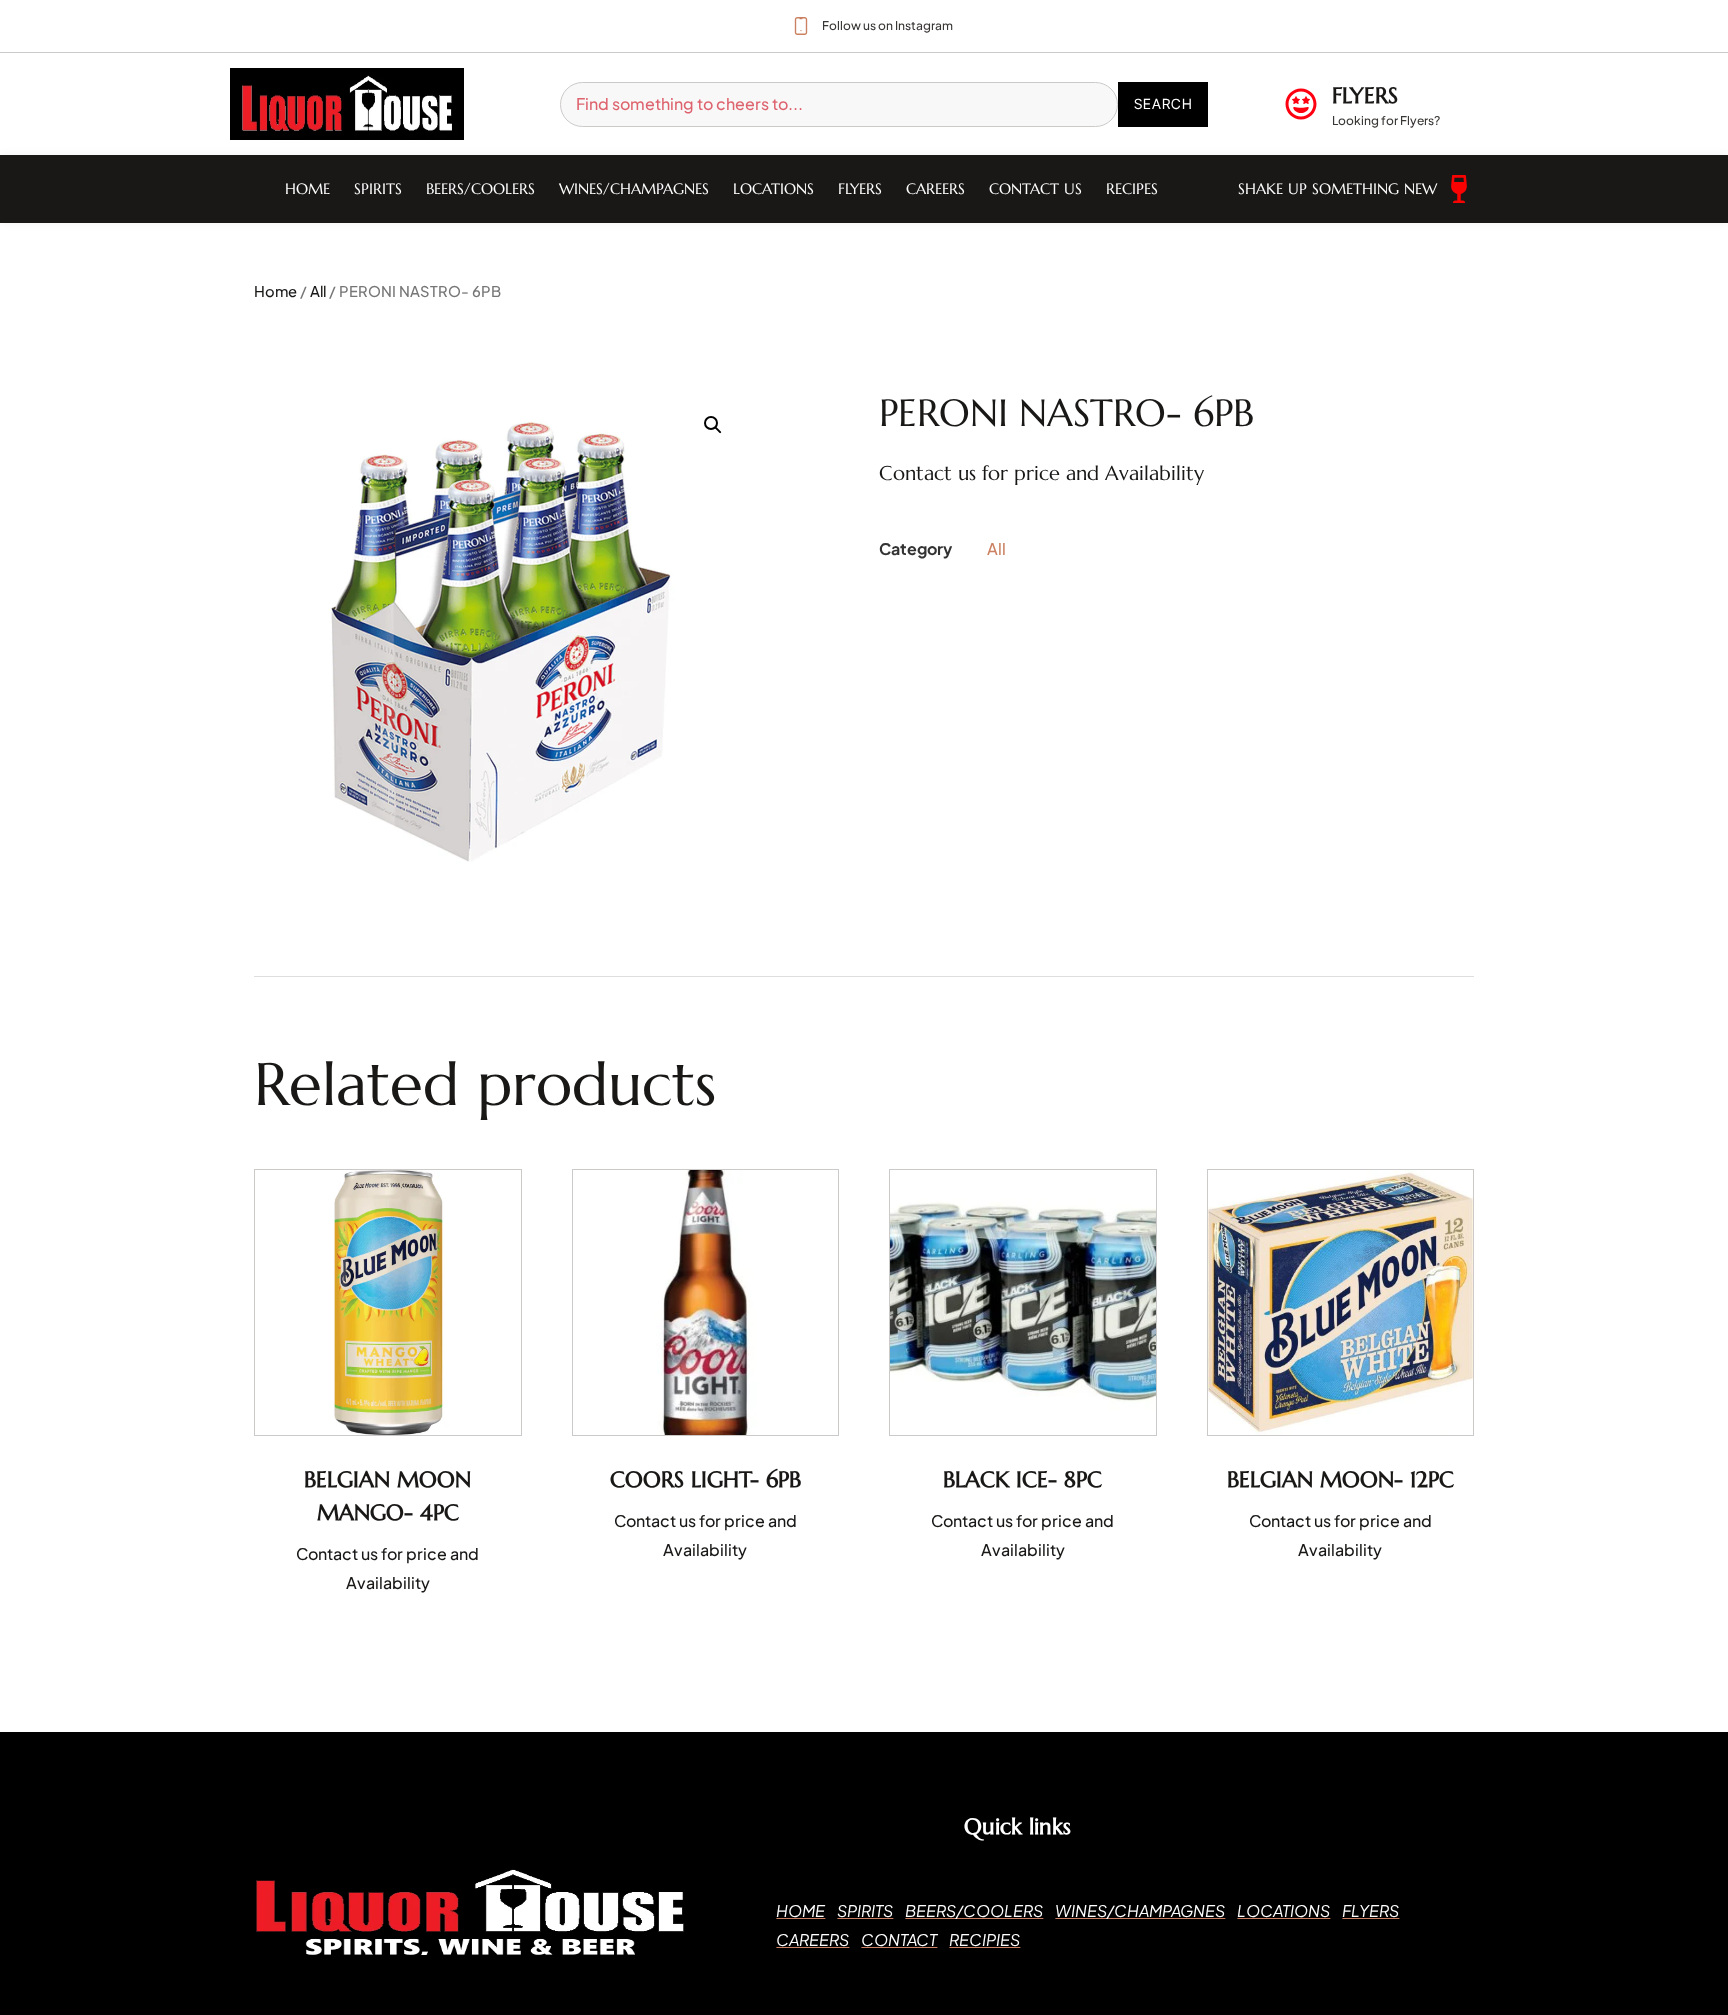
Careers (935, 188)
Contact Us (1035, 188)
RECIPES (1132, 188)
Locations (773, 188)
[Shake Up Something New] (1459, 189)
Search (1163, 103)
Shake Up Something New (1337, 188)
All (318, 291)
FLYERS (1365, 95)
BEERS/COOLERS (480, 188)
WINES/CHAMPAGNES (634, 188)
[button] (713, 425)
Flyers (860, 188)
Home (307, 188)
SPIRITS (378, 188)
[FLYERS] (1301, 104)
